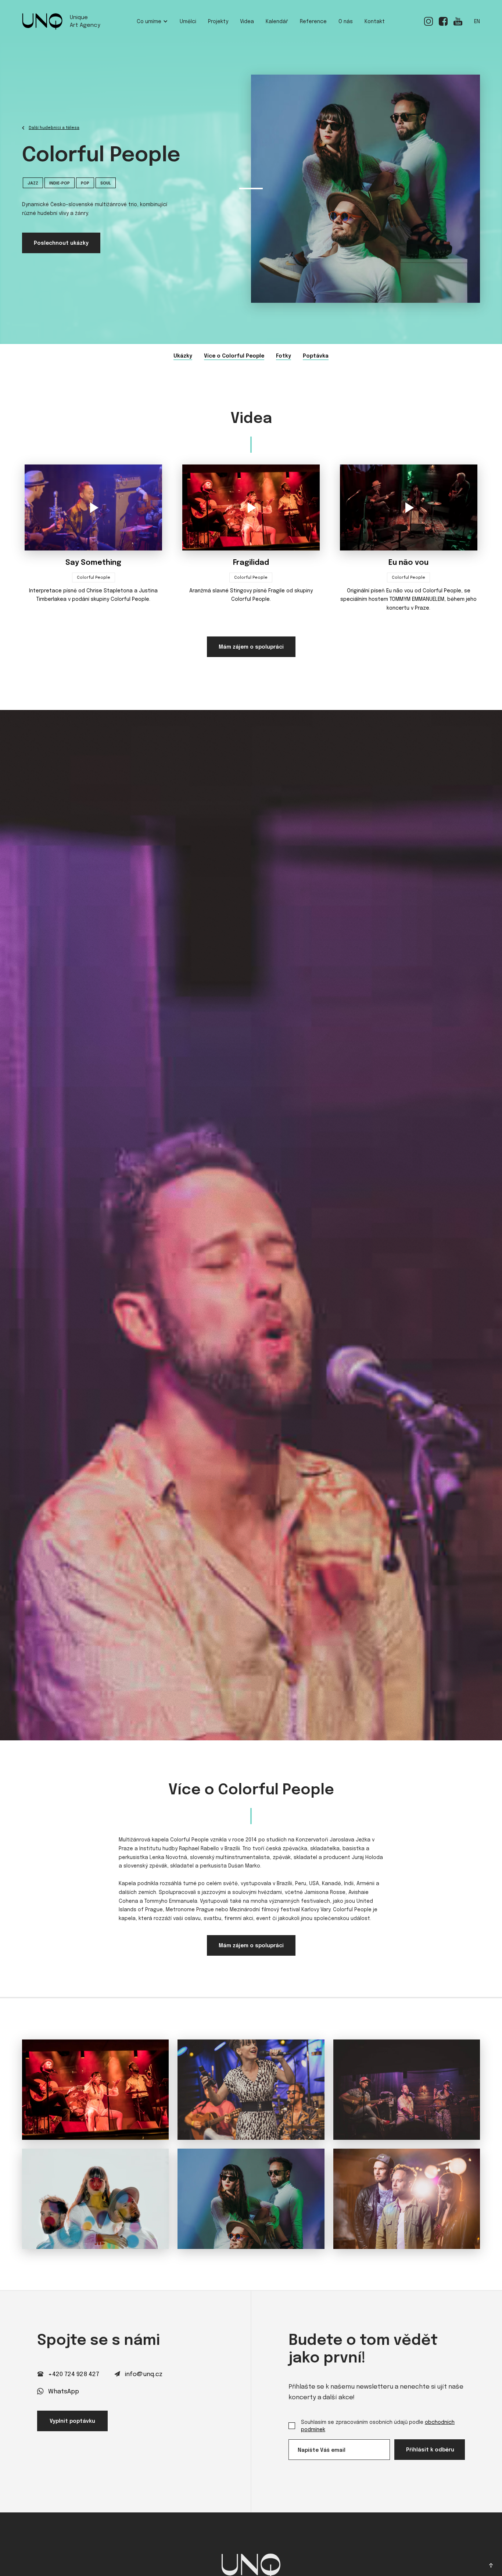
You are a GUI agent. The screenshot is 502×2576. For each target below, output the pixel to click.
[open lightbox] (95, 2090)
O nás (346, 22)
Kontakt (375, 22)
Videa (247, 22)
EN (477, 22)
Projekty (218, 22)
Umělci (188, 22)
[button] (152, 22)
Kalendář (277, 22)
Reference (313, 22)
